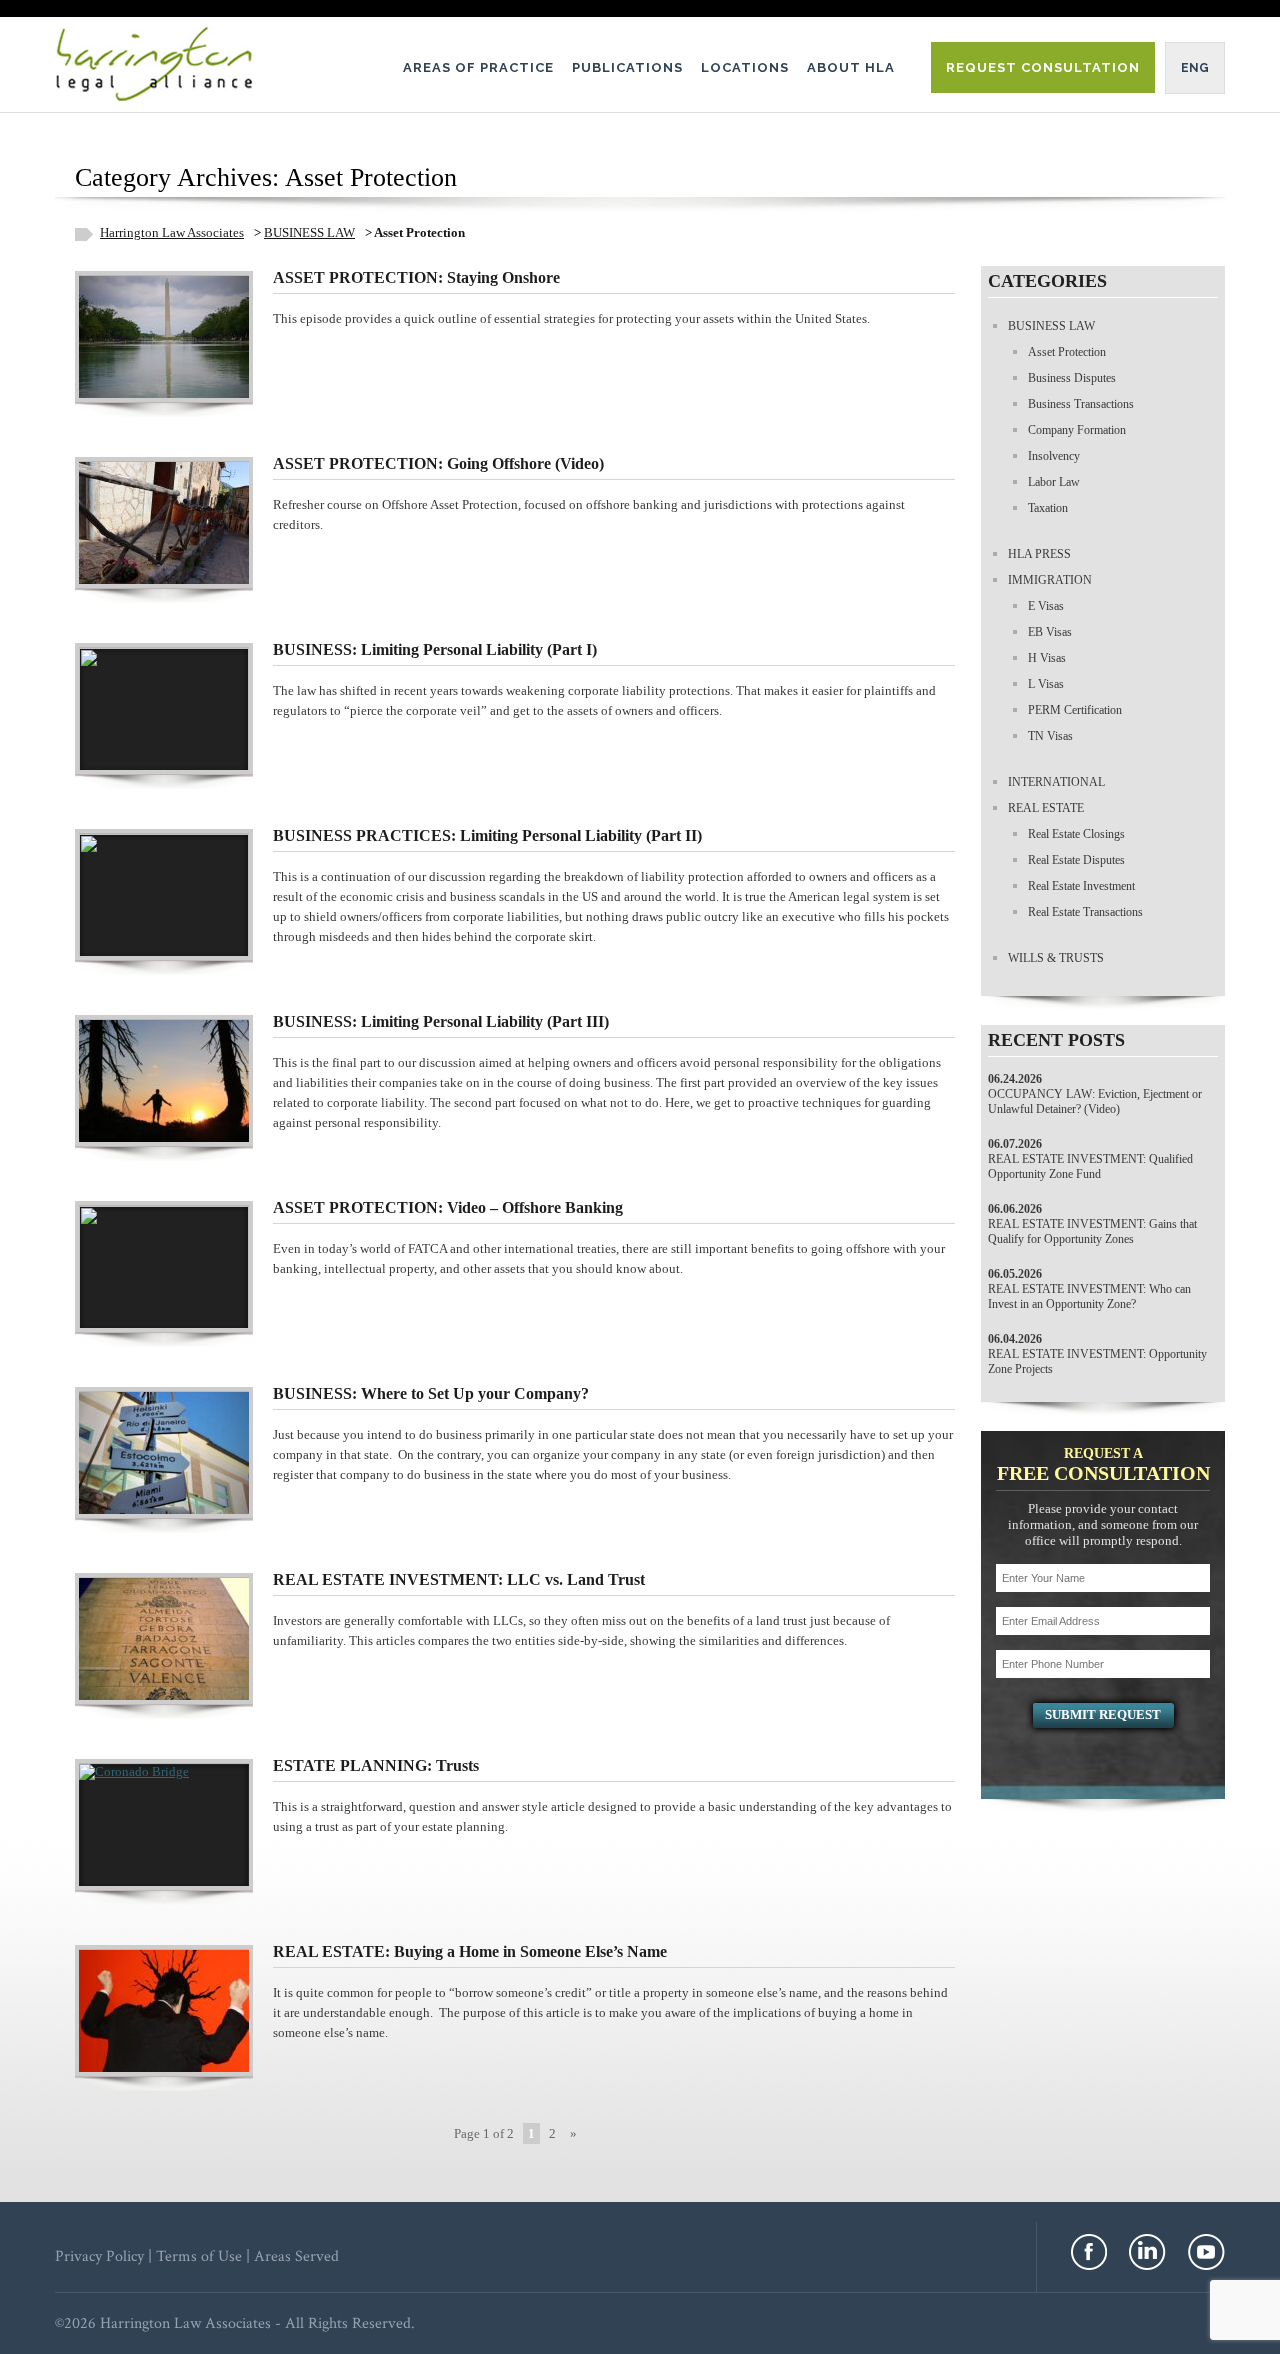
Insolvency (1054, 456)
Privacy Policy (99, 2256)
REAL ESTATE (1046, 808)
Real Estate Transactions (1085, 912)
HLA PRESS (1039, 554)
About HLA (851, 67)
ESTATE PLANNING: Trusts (376, 1765)
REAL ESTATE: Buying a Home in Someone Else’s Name (470, 1951)
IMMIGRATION (1050, 580)
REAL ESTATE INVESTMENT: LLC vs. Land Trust (459, 1579)
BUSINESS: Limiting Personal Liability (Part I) (435, 649)
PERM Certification (1075, 710)
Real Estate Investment (1081, 886)
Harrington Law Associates (172, 232)
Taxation (1048, 508)
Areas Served (296, 2256)
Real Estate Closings (1076, 834)
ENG (1195, 68)
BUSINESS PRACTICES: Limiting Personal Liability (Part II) (487, 835)
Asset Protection (1067, 352)
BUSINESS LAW (309, 232)
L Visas (1046, 684)
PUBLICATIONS (627, 67)
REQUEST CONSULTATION (1043, 67)
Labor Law (1054, 482)
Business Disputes (1072, 378)
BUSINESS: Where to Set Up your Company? (431, 1393)
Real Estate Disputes (1076, 860)
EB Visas (1050, 632)
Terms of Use (199, 2256)
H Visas (1047, 658)
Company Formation (1077, 430)
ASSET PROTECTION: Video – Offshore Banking (448, 1207)
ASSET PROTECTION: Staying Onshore (416, 277)
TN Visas (1050, 736)
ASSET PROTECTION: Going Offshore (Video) (438, 463)
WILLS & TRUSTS (1056, 958)
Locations (745, 67)
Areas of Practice (478, 67)
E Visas (1046, 606)
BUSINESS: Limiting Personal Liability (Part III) (441, 1021)
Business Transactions (1081, 404)
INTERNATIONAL (1056, 782)
